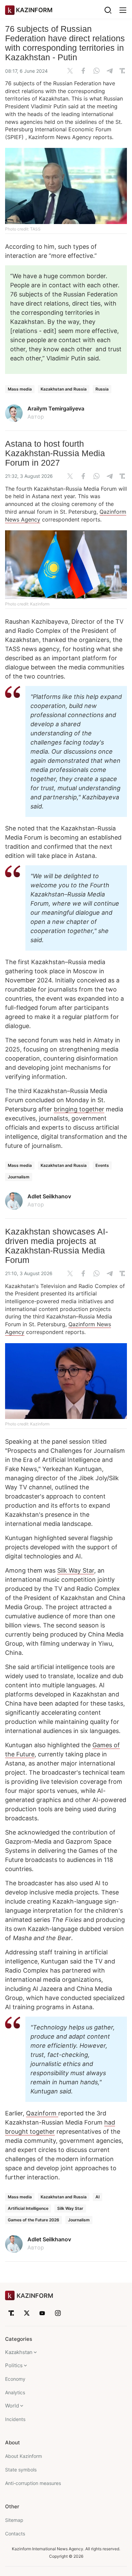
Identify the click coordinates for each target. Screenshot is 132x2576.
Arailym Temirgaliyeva (56, 408)
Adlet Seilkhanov (49, 1196)
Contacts (15, 2534)
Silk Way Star (76, 1570)
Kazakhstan (19, 2352)
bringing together (79, 1109)
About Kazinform (24, 2456)
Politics (14, 2365)
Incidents (15, 2419)
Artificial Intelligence (28, 2208)
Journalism (19, 1177)
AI (97, 2197)
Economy (15, 2379)
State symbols (21, 2470)
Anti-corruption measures (33, 2483)
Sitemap (14, 2520)
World (12, 2406)
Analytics (15, 2392)
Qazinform (42, 2113)
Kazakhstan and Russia (64, 389)
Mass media (20, 389)
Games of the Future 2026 (34, 2220)
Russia (102, 389)
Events (102, 1165)
